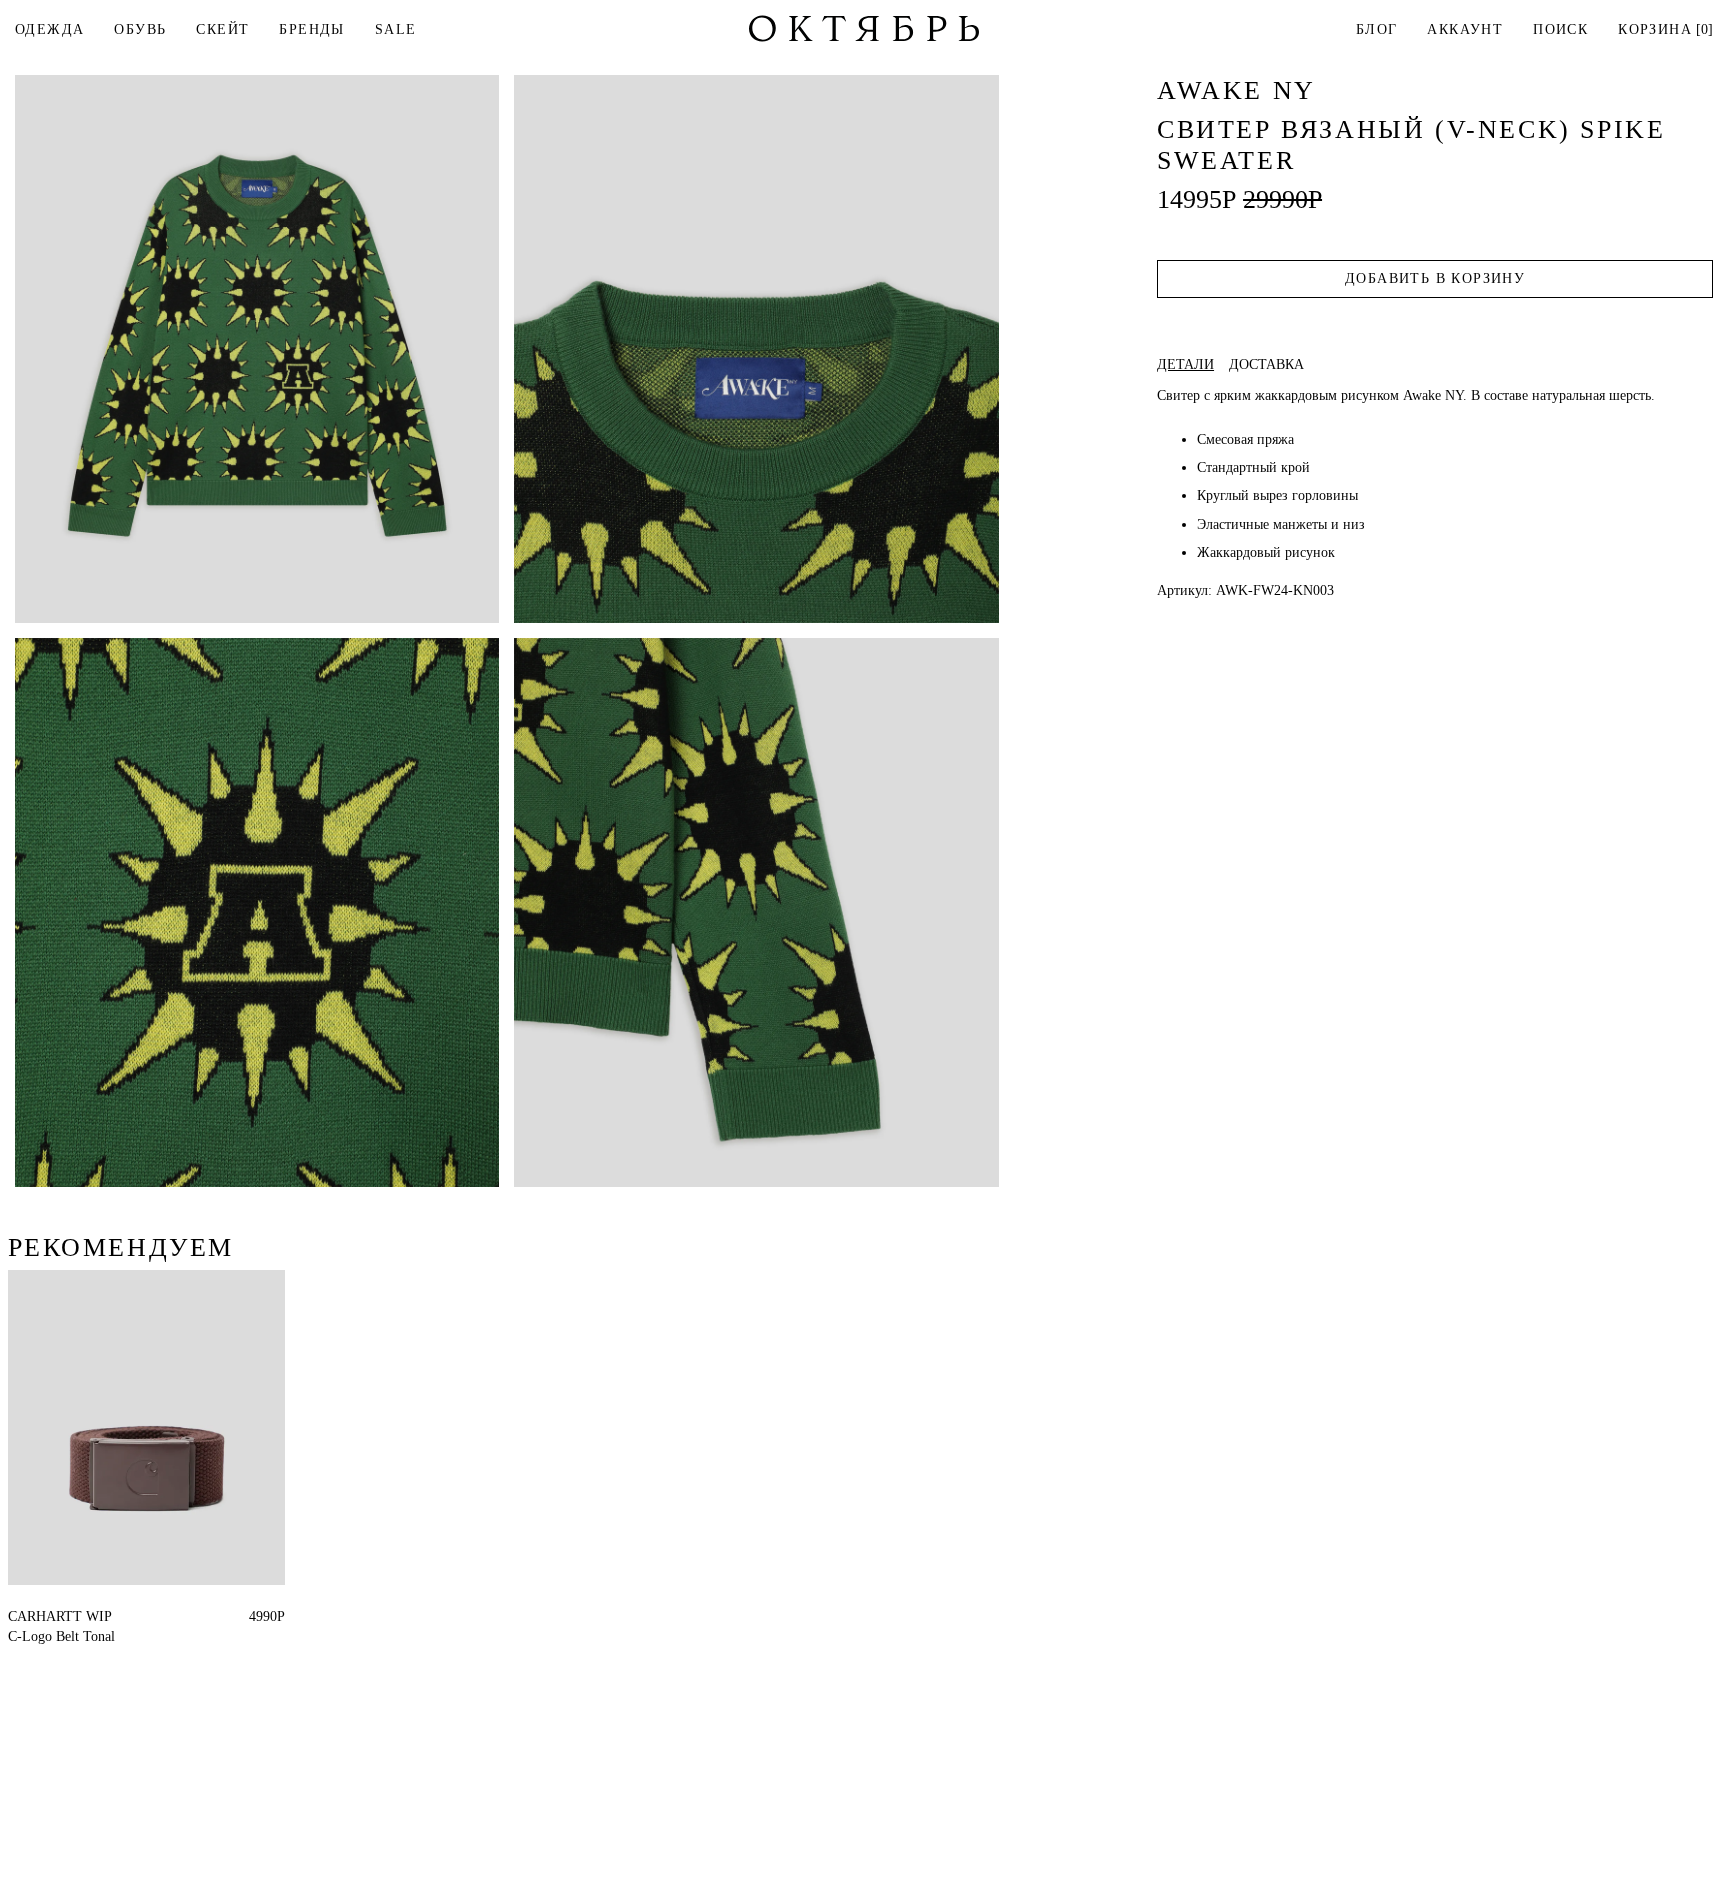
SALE (396, 29)
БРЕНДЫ (311, 29)
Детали (1185, 365)
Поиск (1560, 29)
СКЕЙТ (222, 29)
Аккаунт (1465, 29)
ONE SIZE (40, 1616)
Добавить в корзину (1435, 278)
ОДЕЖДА (49, 29)
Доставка (1266, 365)
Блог (1377, 29)
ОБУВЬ (140, 29)
